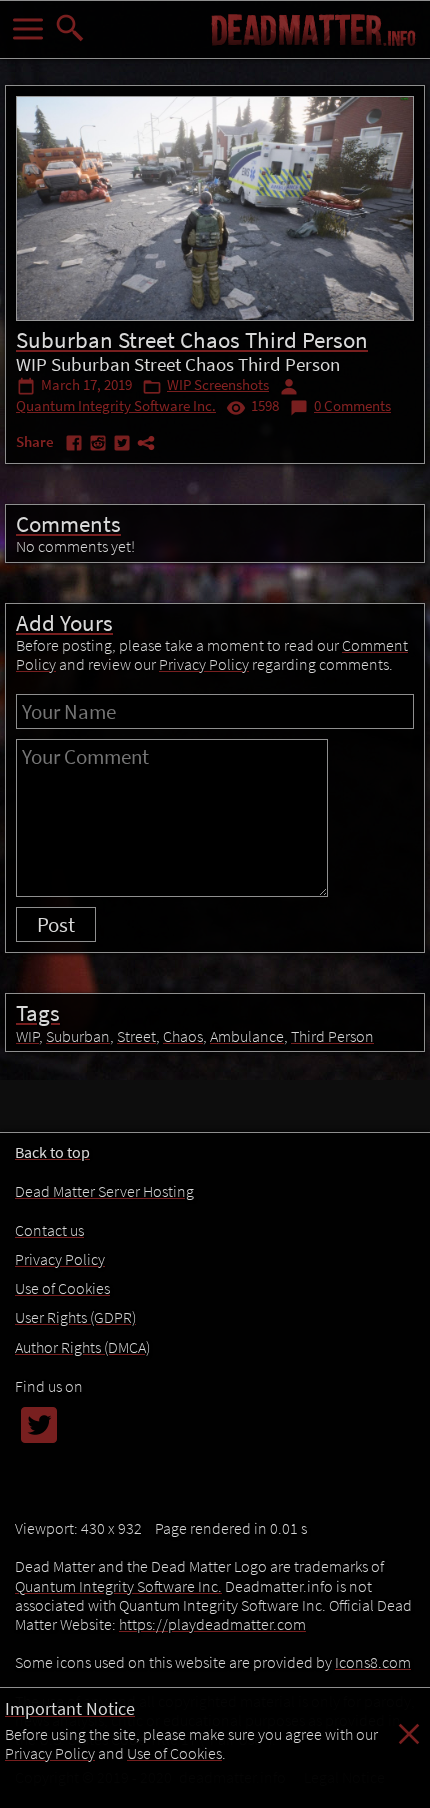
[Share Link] (146, 446)
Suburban (78, 1036)
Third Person (332, 1036)
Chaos (183, 1036)
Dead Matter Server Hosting (104, 1191)
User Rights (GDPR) (75, 1317)
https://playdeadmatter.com (212, 1624)
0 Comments (352, 406)
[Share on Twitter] (124, 446)
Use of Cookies (174, 1753)
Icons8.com (373, 1662)
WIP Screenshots (218, 385)
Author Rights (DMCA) (82, 1347)
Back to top (52, 1152)
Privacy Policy (50, 1753)
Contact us (49, 1230)
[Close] (409, 1744)
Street (136, 1036)
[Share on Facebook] (76, 446)
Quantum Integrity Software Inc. (116, 406)
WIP (27, 1036)
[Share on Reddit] (100, 446)
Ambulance (247, 1036)
